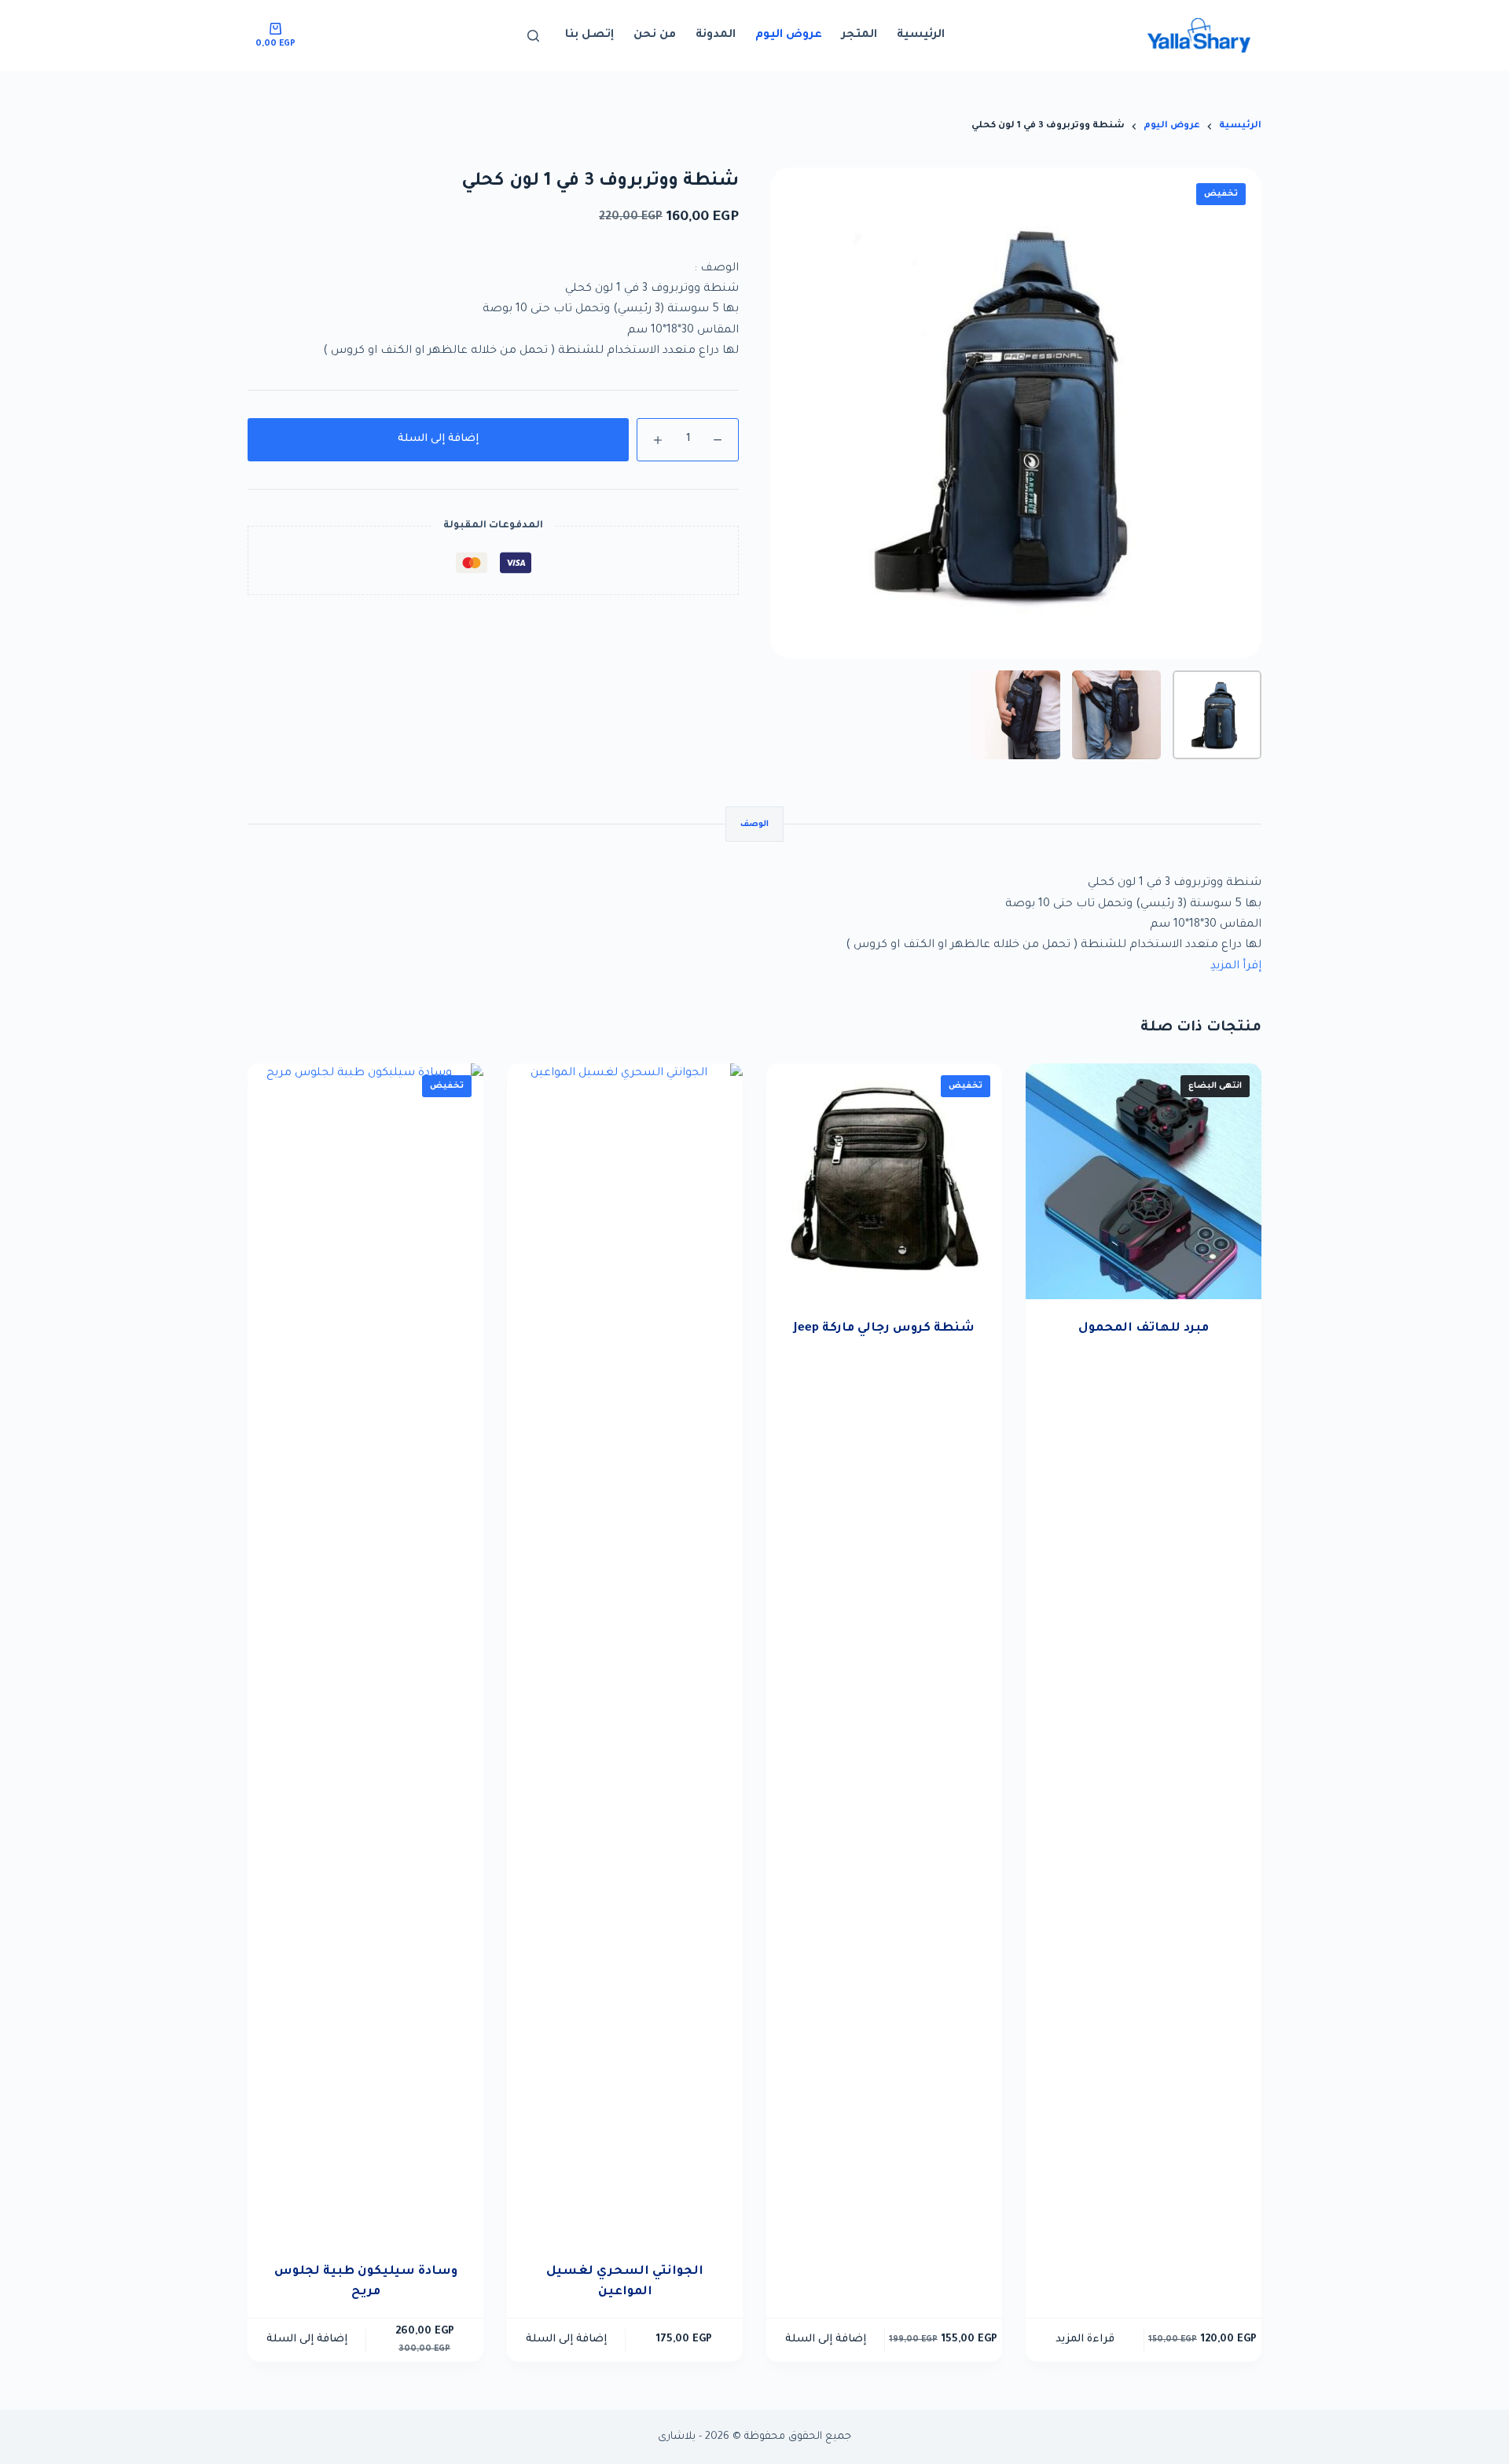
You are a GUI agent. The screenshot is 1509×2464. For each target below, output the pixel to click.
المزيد (1226, 967)
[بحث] (533, 36)
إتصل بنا (589, 35)
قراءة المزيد (1085, 2339)
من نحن (655, 35)
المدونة (716, 35)
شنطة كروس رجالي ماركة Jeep (884, 1329)
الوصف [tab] (754, 824)
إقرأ (1252, 967)
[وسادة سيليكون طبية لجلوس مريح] (365, 1653)
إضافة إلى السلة (438, 439)
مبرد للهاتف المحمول (1144, 1329)
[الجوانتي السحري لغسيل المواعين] (625, 1653)
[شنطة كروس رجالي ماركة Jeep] (884, 1181)
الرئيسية (921, 35)
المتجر (859, 35)
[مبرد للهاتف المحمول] (1144, 1181)
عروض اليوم (789, 35)
